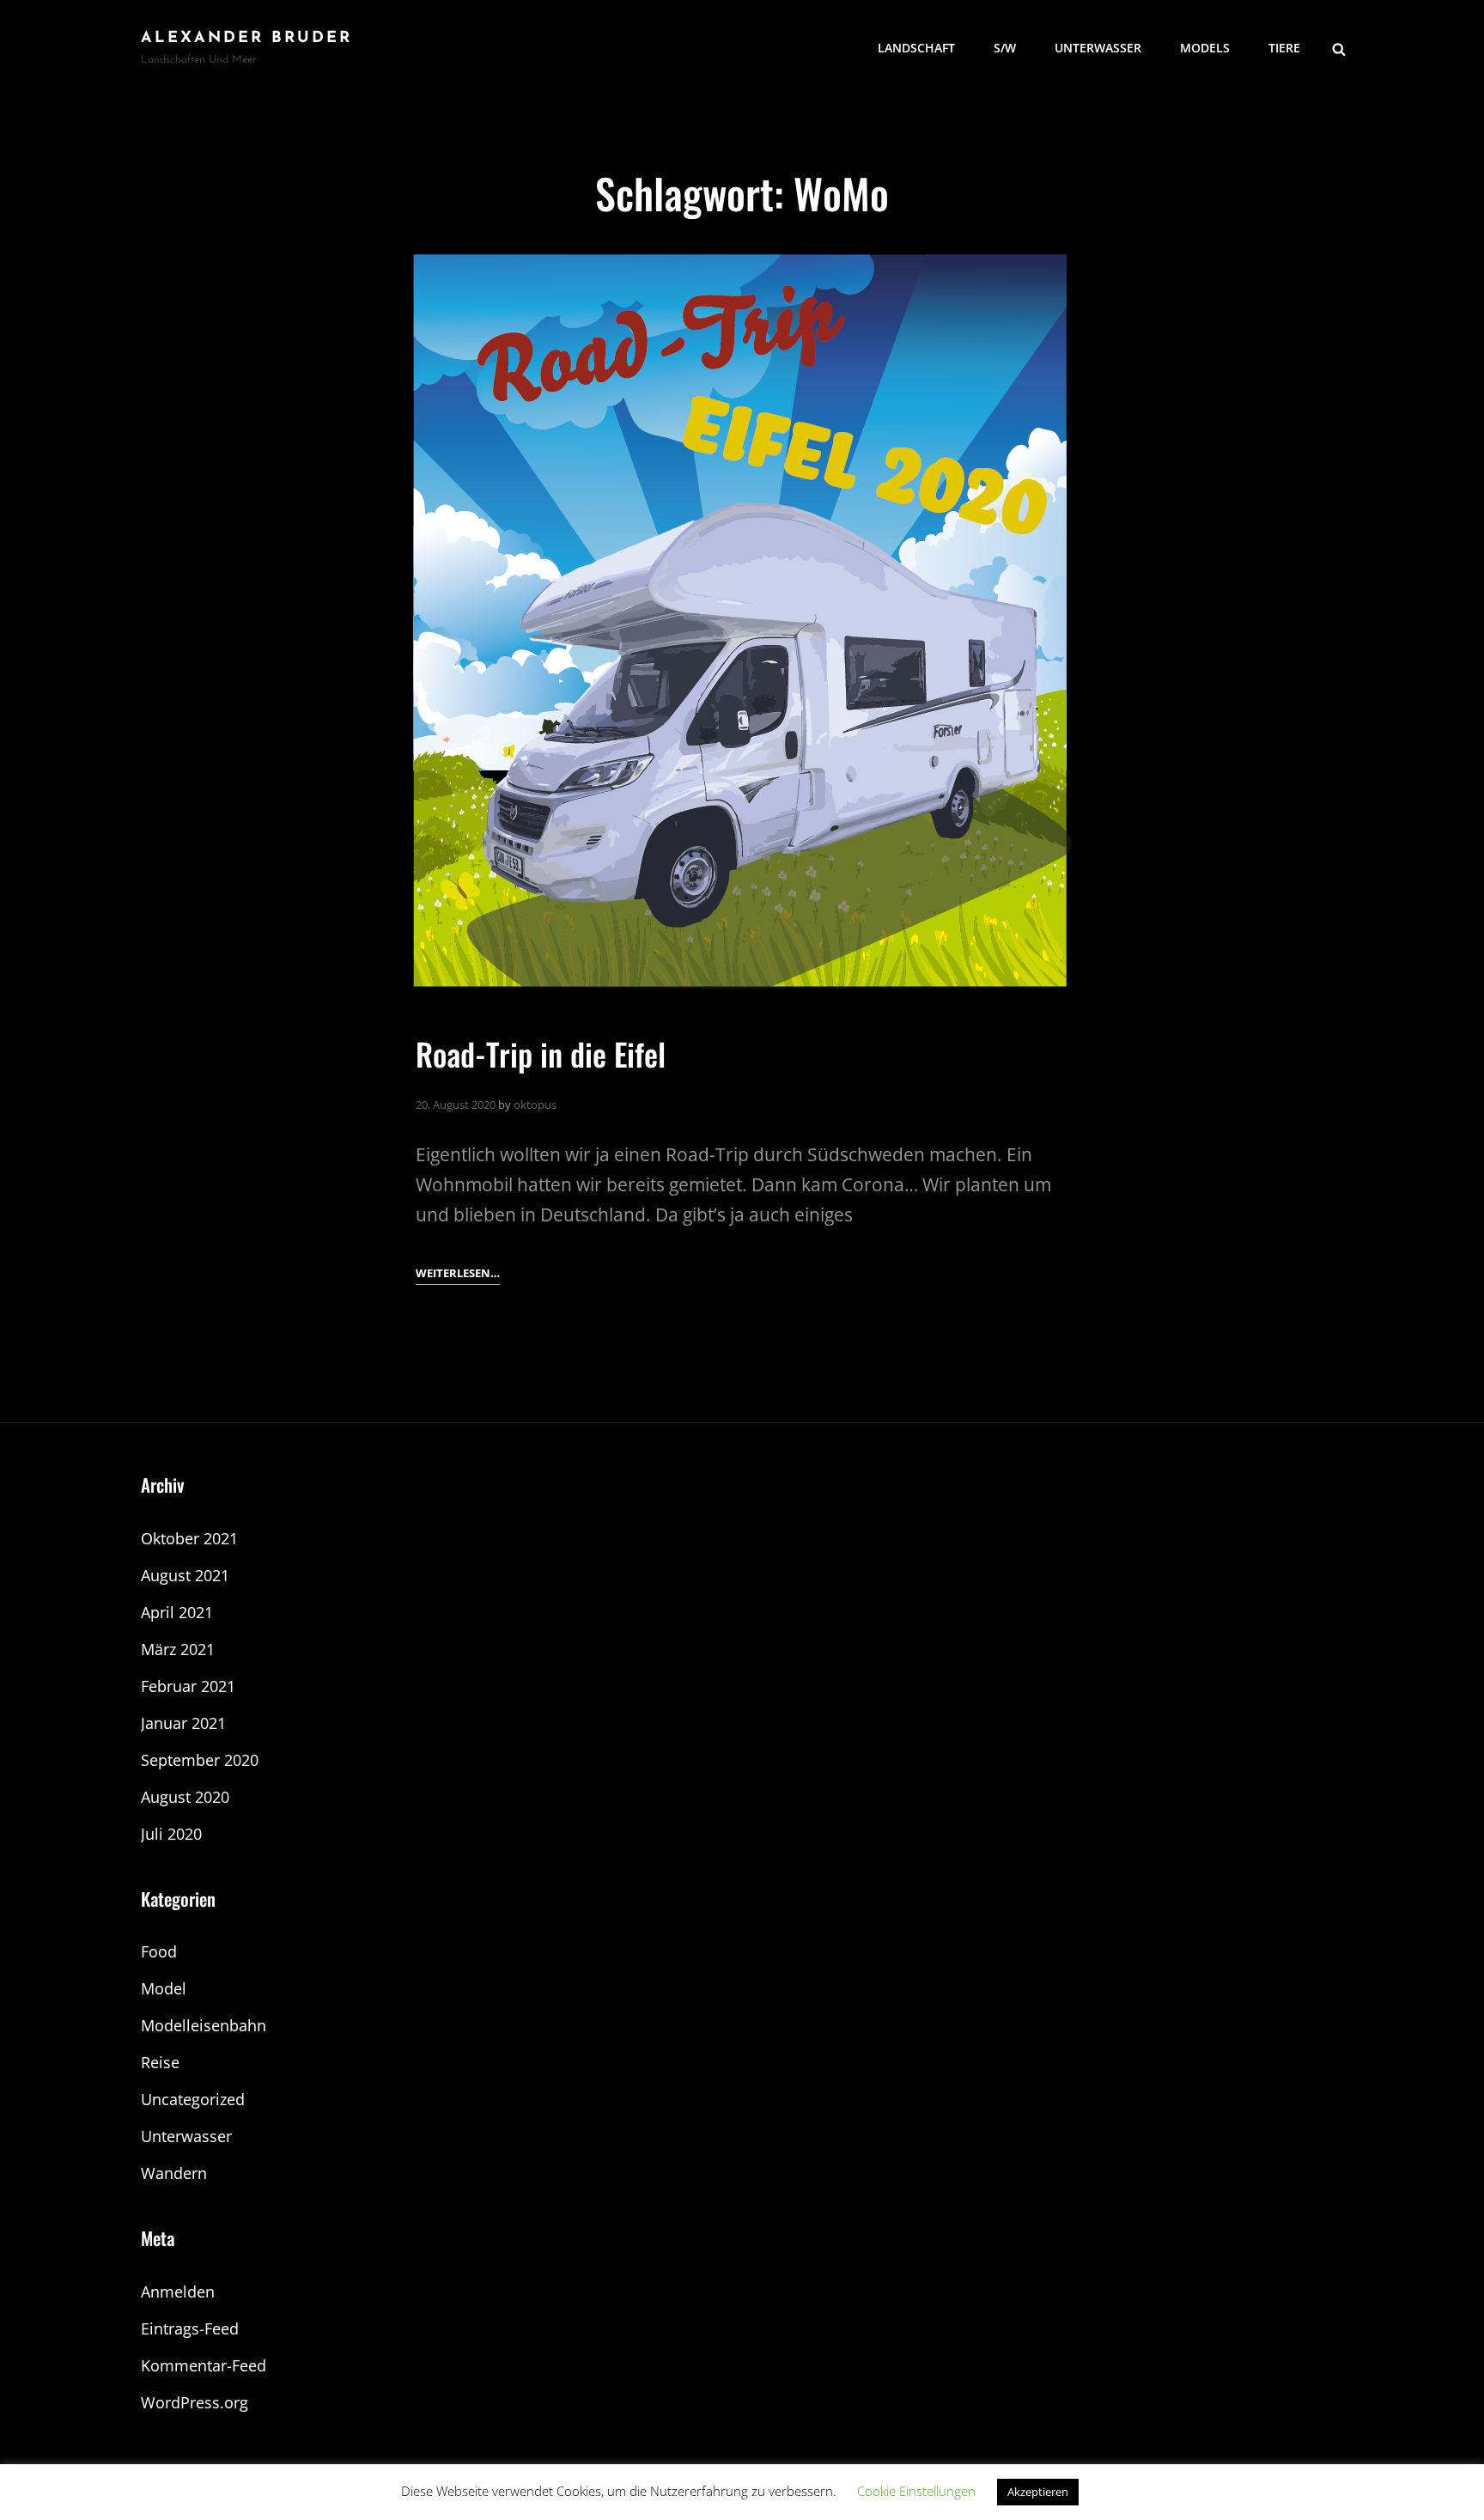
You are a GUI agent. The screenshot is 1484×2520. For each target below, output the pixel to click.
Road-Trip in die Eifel (541, 1053)
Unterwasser (1098, 48)
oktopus (535, 1105)
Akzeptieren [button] (1038, 2492)
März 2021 (178, 1649)
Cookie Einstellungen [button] (916, 2491)
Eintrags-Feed (190, 2328)
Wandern (174, 2173)
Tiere (1284, 48)
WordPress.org (195, 2402)
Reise (160, 2062)
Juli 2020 (171, 1834)
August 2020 (185, 1797)
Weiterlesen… (458, 1274)
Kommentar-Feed (204, 2365)
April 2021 (177, 1612)
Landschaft (916, 48)
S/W (1005, 48)
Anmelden (178, 2292)
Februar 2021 (188, 1686)
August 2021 (185, 1575)
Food (159, 1951)
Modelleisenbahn (204, 2025)
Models (1205, 48)
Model (164, 1988)
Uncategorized (193, 2099)
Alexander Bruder (246, 39)
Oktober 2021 (189, 1538)
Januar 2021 (183, 1723)
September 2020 (200, 1760)
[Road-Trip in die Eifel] (742, 622)
